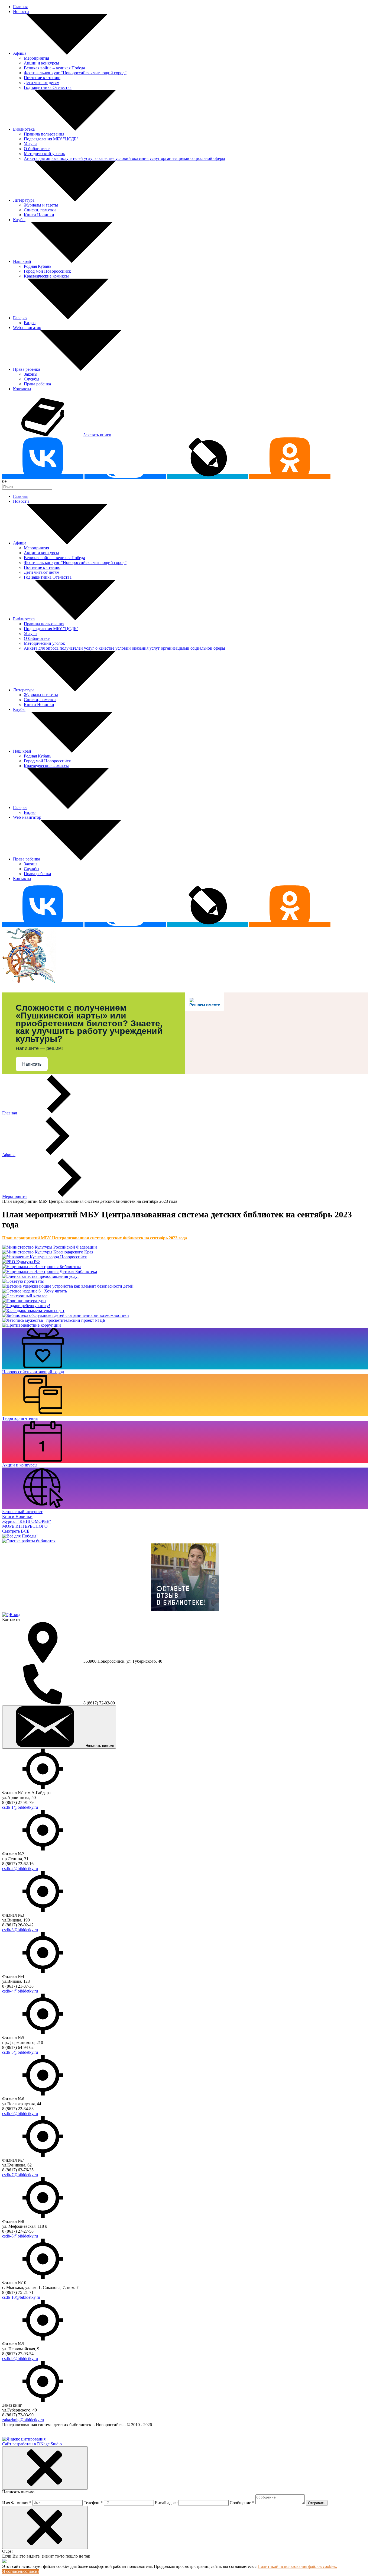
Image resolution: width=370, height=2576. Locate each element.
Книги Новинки (39, 215)
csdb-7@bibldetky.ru (20, 2175)
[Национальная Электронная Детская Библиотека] (50, 1271)
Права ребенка (37, 384)
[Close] (45, 2468)
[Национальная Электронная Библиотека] (42, 1267)
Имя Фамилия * (17, 2503)
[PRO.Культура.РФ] (21, 1262)
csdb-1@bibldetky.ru (20, 1807)
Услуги (30, 144)
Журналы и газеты (41, 205)
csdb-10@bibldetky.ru (21, 2297)
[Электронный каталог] (25, 1296)
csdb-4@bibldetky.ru (20, 1991)
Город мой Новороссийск (47, 271)
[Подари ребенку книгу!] (26, 1306)
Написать (32, 1064)
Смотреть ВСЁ (16, 1531)
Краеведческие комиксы (46, 276)
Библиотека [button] (24, 129)
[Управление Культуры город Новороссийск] (45, 1257)
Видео (30, 323)
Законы (31, 374)
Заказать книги (97, 435)
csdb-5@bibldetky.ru (20, 2052)
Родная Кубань (38, 266)
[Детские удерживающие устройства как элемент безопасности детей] (68, 1286)
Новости (21, 12)
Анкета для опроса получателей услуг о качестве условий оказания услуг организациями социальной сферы (124, 158)
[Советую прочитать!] (23, 1281)
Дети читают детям (42, 83)
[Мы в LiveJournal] (207, 477)
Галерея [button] (20, 318)
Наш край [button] (22, 261)
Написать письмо (100, 1746)
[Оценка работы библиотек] (29, 1541)
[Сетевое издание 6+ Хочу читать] (35, 1291)
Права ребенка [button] (27, 369)
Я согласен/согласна (21, 2571)
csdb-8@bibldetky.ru (20, 2236)
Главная (20, 7)
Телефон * (93, 2503)
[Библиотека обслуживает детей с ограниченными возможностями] (66, 1315)
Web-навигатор (27, 328)
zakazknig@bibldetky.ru (23, 2420)
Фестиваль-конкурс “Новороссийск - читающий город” (75, 73)
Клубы (19, 220)
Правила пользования (44, 134)
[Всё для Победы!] (20, 1536)
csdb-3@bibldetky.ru (20, 1930)
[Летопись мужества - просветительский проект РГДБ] (54, 1320)
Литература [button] (24, 200)
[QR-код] (11, 1615)
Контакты (22, 389)
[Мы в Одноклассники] (290, 477)
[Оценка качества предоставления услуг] (41, 1276)
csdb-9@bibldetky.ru (20, 2359)
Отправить (317, 2503)
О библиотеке (37, 149)
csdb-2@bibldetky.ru (20, 1869)
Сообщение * (242, 2503)
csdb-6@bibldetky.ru (20, 2114)
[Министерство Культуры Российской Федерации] (50, 1247)
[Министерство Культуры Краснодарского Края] (48, 1252)
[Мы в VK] (43, 477)
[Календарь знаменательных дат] (33, 1310)
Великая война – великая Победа (54, 68)
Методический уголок (44, 154)
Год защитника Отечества (48, 87)
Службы (32, 379)
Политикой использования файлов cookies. (297, 2566)
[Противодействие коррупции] (32, 1325)
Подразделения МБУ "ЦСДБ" (51, 139)
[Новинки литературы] (24, 1301)
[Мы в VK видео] (125, 477)
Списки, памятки (40, 210)
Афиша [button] (20, 53)
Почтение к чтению (42, 78)
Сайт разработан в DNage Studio (32, 2444)
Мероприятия (36, 58)
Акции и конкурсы (41, 63)
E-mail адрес (166, 2503)
